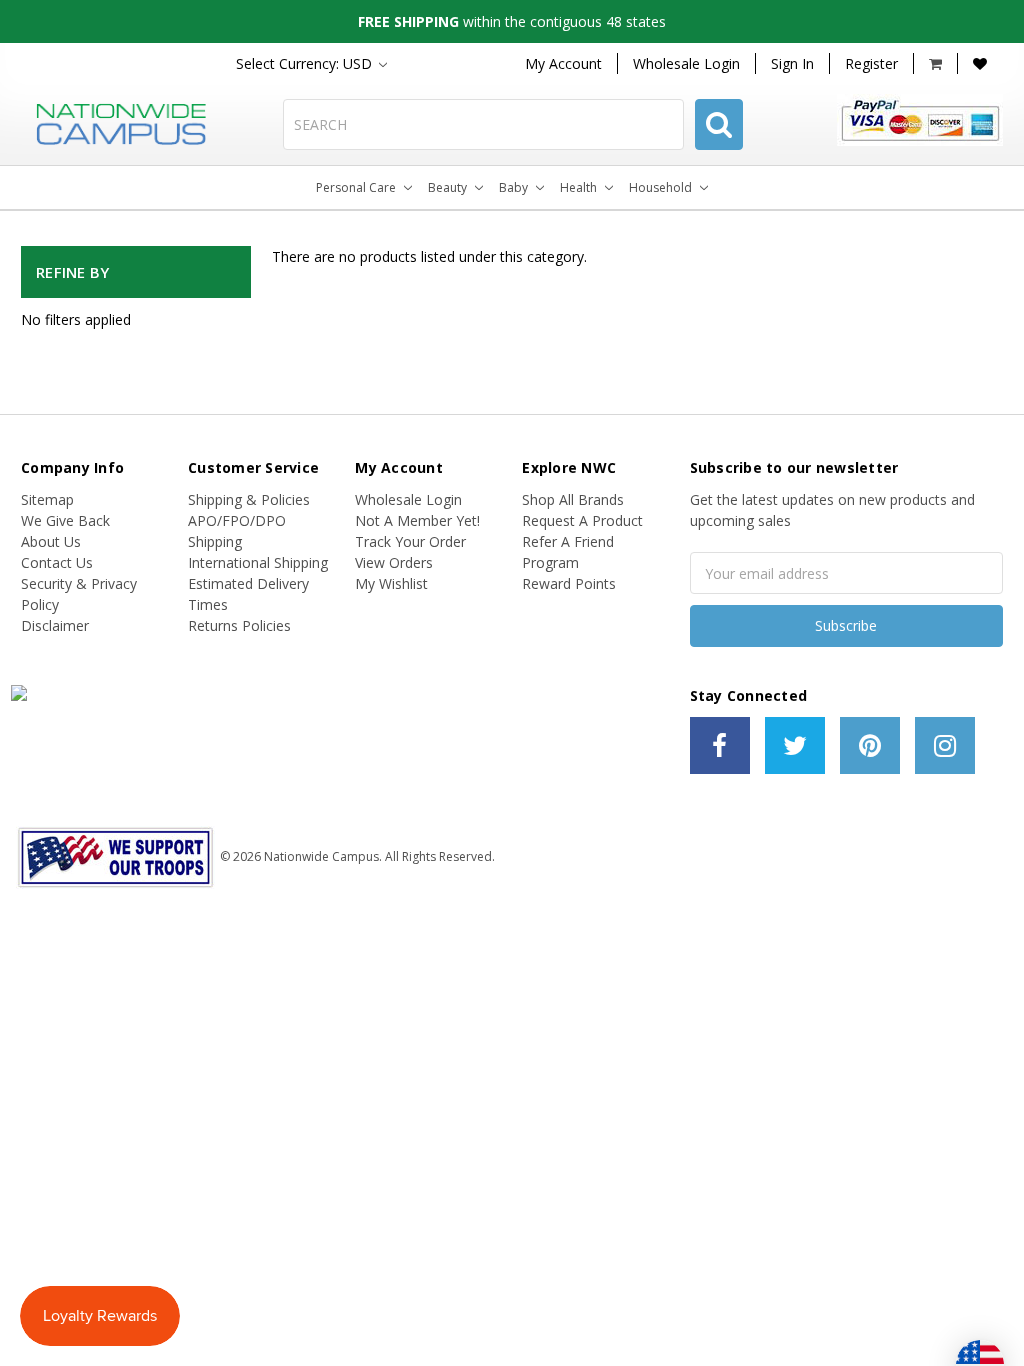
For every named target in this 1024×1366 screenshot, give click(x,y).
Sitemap (47, 499)
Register (871, 63)
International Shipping (258, 562)
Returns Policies (239, 625)
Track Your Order (410, 541)
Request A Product (582, 520)
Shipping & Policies (249, 499)
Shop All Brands (573, 499)
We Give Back (65, 520)
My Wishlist (391, 583)
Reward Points (569, 583)
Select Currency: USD (306, 63)
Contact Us (57, 562)
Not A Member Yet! (417, 520)
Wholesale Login (686, 63)
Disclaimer (55, 625)
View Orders (394, 562)
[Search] (719, 124)
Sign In (792, 63)
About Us (51, 541)
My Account (563, 63)
